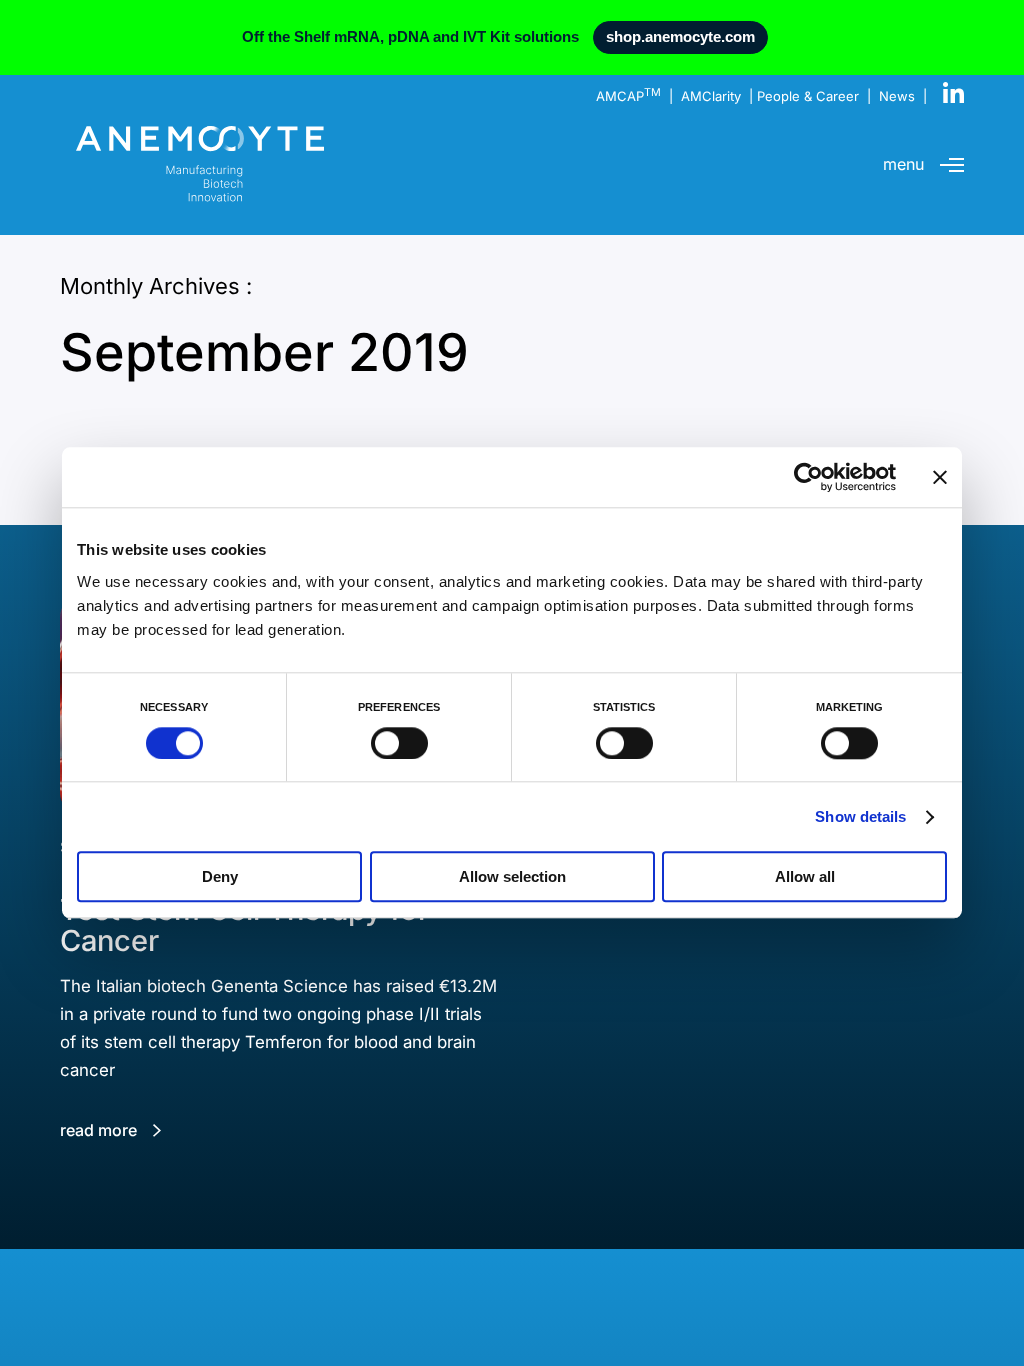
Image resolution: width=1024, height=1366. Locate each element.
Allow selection (512, 877)
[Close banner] (940, 477)
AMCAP (628, 96)
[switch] (399, 743)
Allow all (805, 877)
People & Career (808, 96)
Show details (860, 816)
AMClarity (711, 96)
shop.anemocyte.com (680, 36)
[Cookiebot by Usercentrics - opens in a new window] (808, 477)
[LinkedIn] (953, 94)
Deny (220, 877)
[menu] (952, 165)
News (897, 96)
